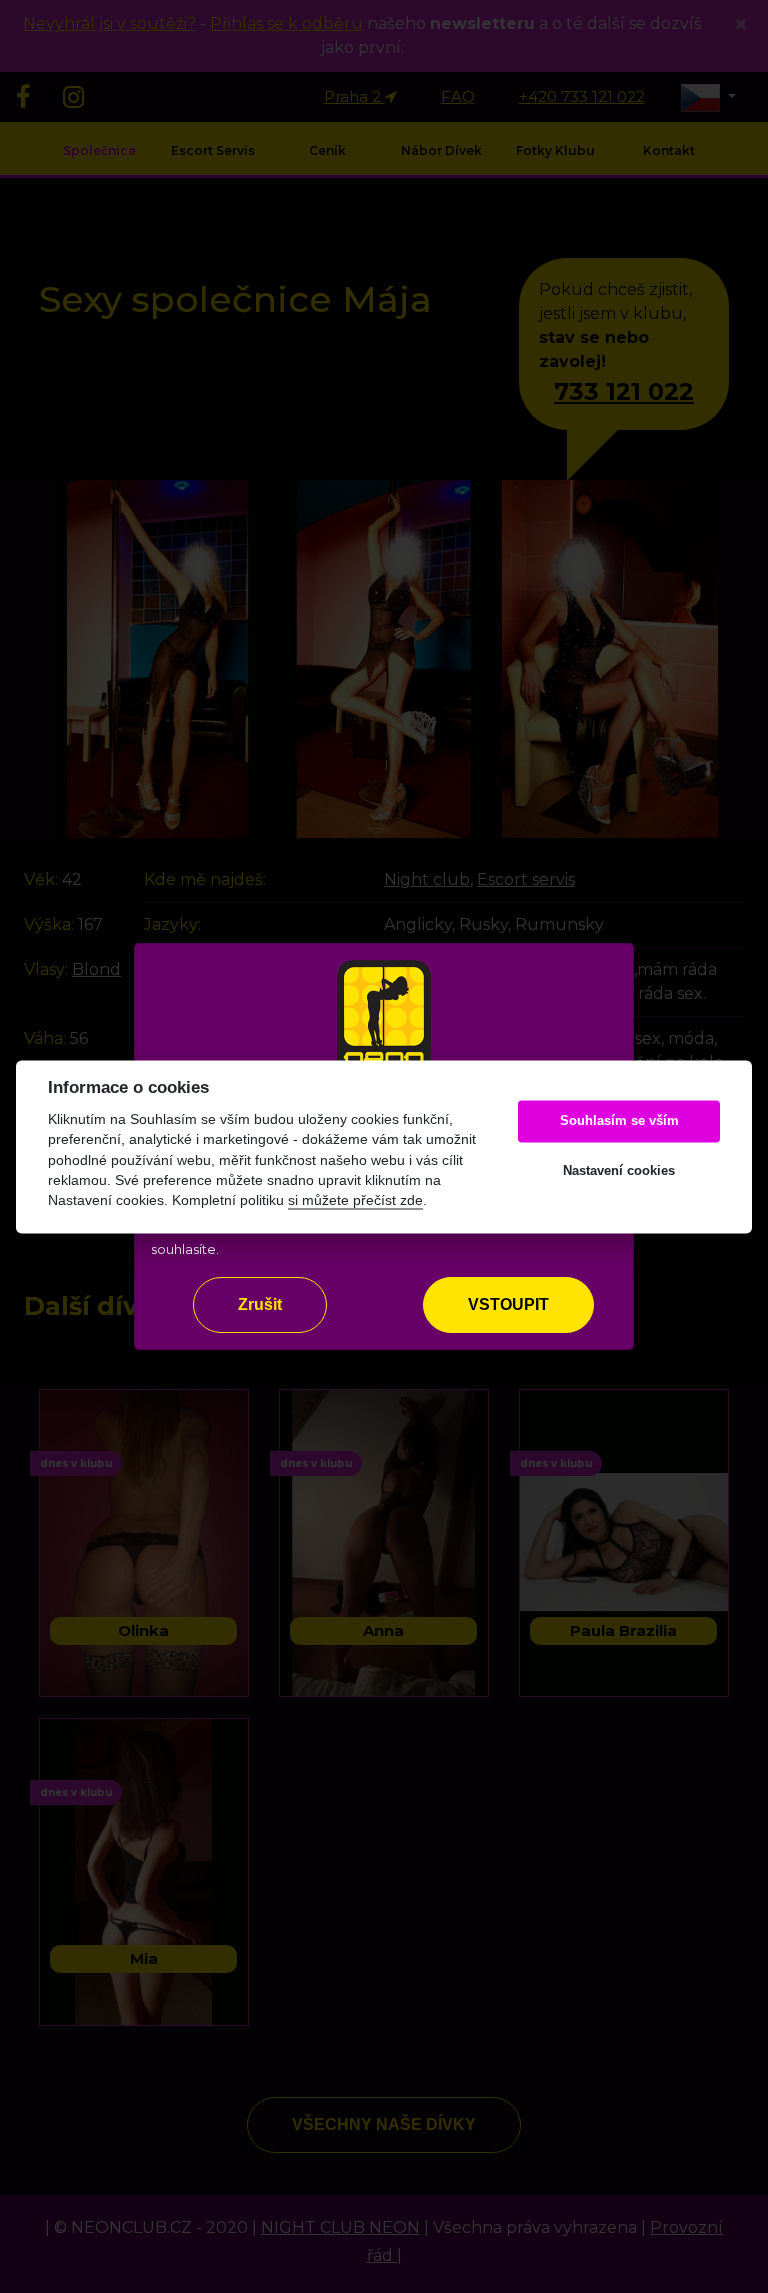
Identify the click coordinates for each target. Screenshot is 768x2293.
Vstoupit (508, 1304)
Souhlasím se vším (619, 1121)
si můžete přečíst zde (355, 1201)
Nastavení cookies (619, 1171)
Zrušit (260, 1304)
